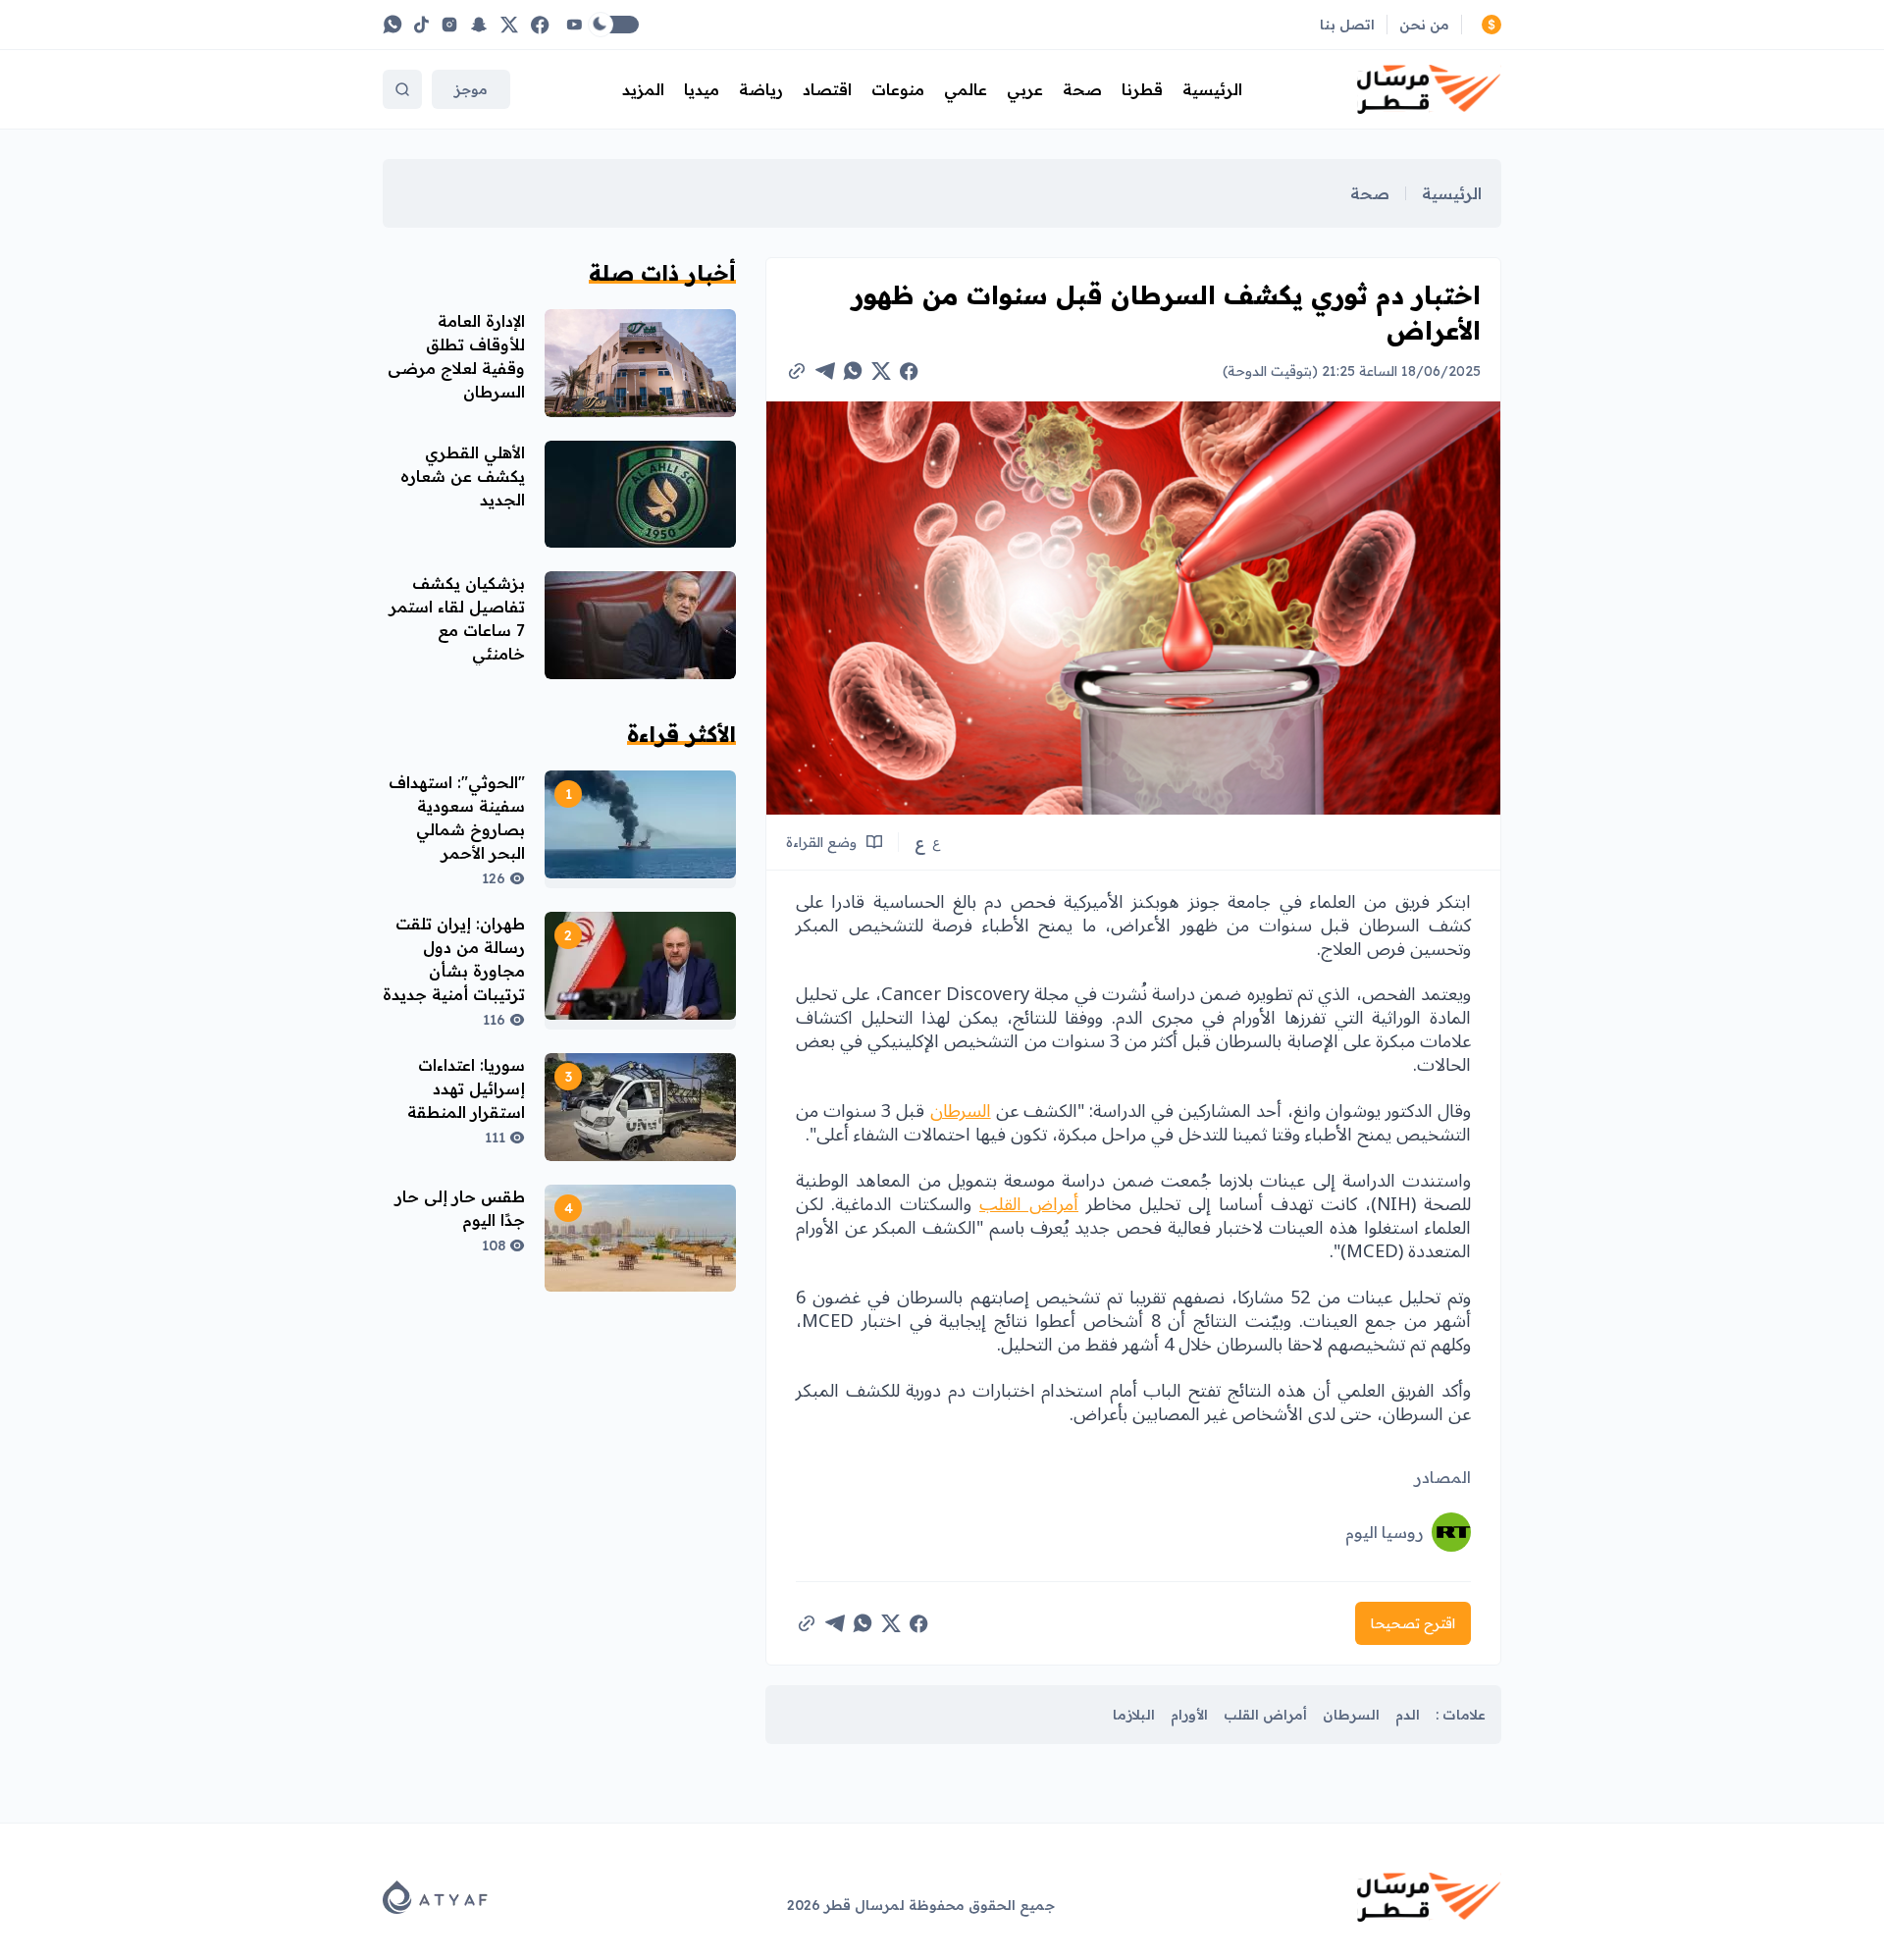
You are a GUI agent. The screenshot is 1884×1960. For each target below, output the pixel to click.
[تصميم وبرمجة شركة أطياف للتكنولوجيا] (435, 1897)
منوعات (898, 89)
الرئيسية (1212, 89)
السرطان (961, 1111)
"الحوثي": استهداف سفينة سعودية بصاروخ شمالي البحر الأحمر (457, 818)
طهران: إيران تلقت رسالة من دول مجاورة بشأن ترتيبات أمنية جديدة (454, 959)
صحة (1082, 89)
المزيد (643, 89)
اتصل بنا (1347, 25)
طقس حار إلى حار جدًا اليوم (460, 1208)
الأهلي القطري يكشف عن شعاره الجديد (463, 476)
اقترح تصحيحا (1413, 1623)
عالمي (966, 89)
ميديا (702, 89)
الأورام (1189, 1715)
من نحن (1424, 25)
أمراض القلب (1029, 1204)
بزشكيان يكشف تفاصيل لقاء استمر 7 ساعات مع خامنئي (457, 618)
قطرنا (1142, 89)
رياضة (761, 89)
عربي (1025, 89)
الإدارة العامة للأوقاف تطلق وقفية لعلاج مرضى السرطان (456, 356)
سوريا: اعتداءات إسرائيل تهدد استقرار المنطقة (466, 1088)
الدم (1408, 1715)
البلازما (1134, 1715)
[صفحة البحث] (402, 89)
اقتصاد (827, 89)
